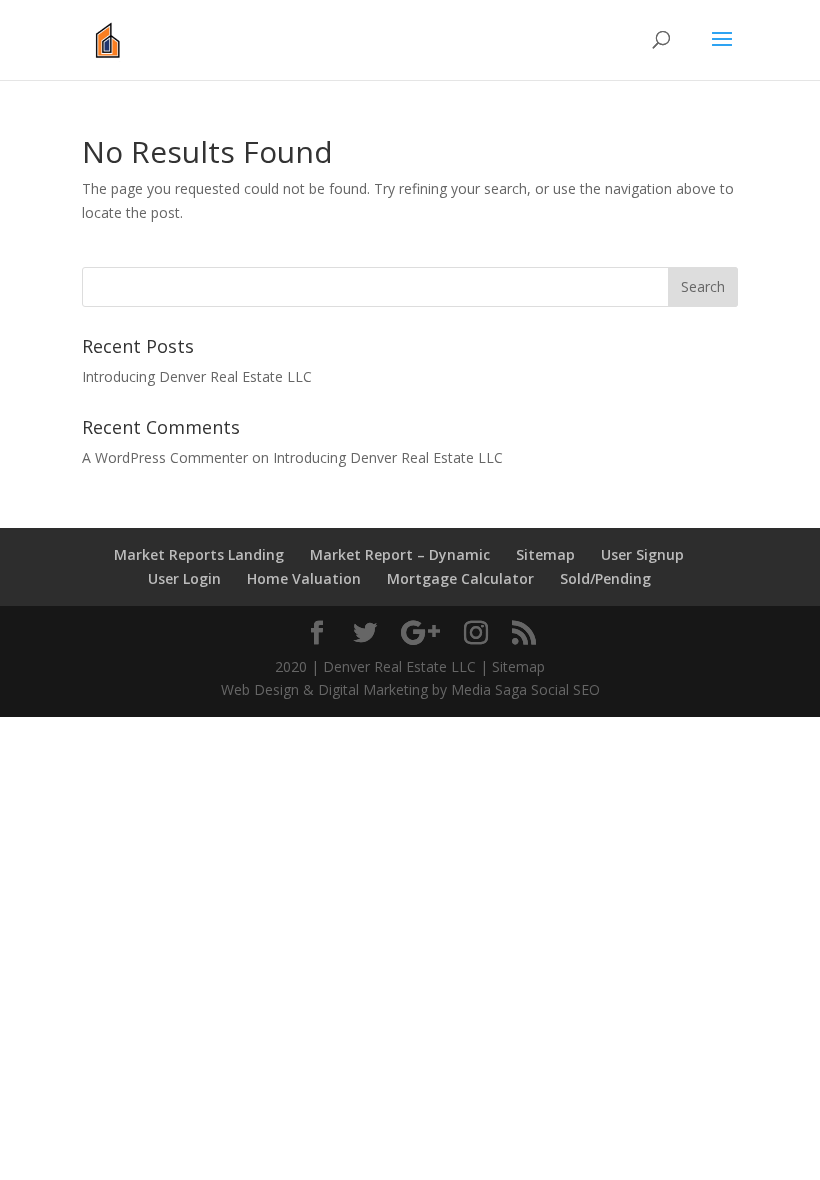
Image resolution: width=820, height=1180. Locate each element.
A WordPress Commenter (165, 457)
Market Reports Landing (199, 554)
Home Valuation (304, 578)
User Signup (642, 554)
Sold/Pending (605, 578)
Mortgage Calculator (460, 578)
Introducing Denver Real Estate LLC (197, 376)
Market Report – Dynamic (400, 554)
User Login (184, 578)
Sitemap (545, 554)
